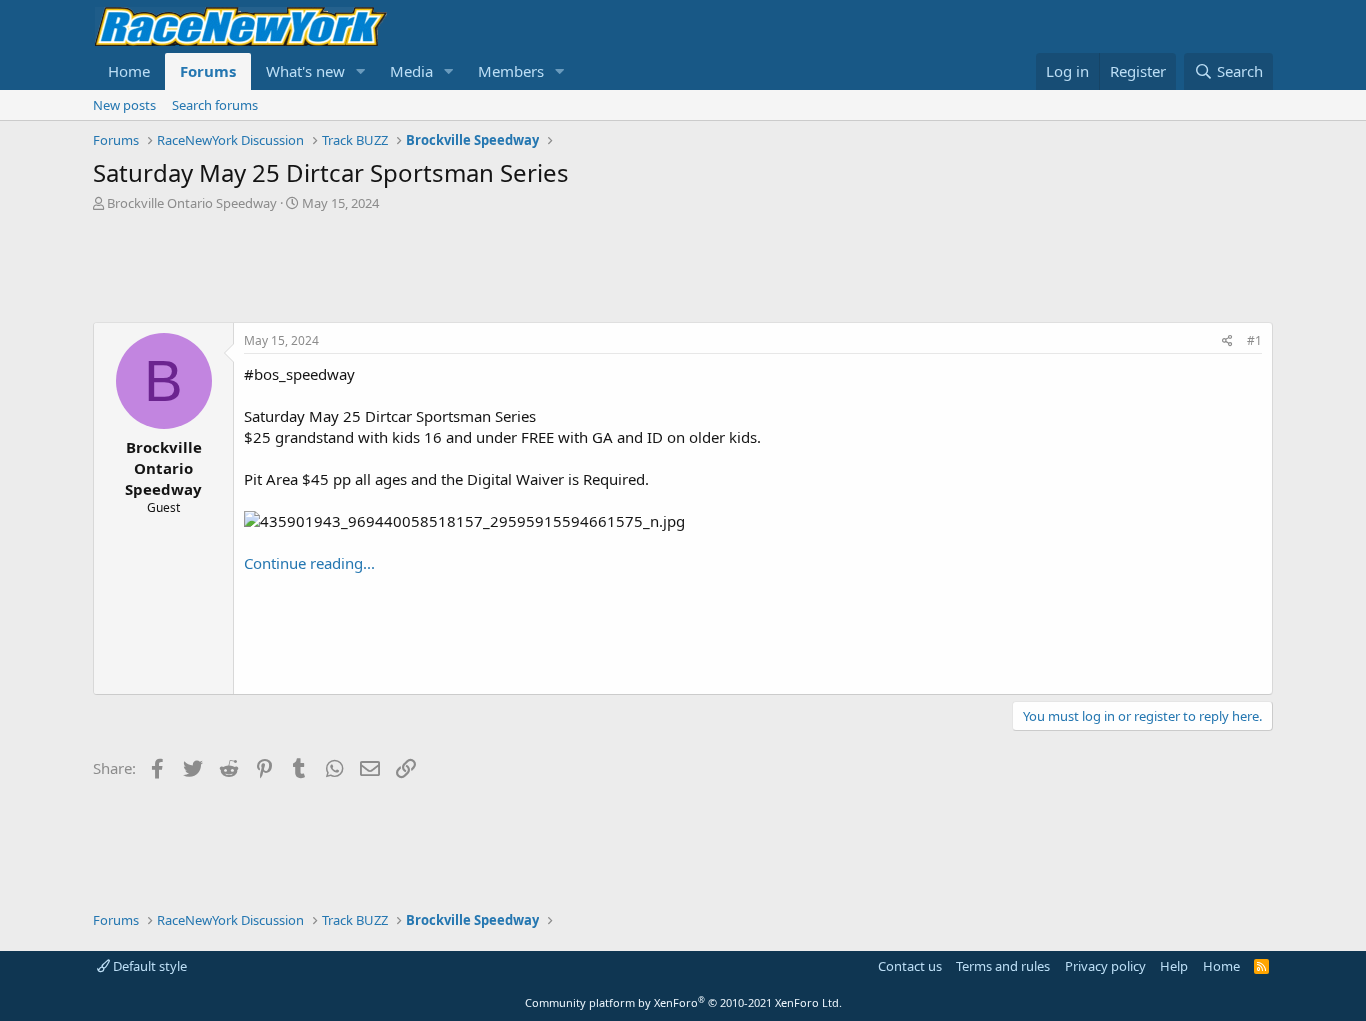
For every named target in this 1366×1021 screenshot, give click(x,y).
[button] (361, 71)
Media (411, 71)
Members (511, 71)
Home (129, 71)
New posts (124, 105)
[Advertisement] (683, 267)
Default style (148, 966)
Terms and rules (1003, 966)
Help (1174, 966)
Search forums (215, 105)
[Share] (1227, 341)
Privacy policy (1105, 966)
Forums (208, 71)
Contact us (910, 966)
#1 (1254, 340)
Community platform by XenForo (683, 1002)
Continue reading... (309, 563)
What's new (305, 71)
